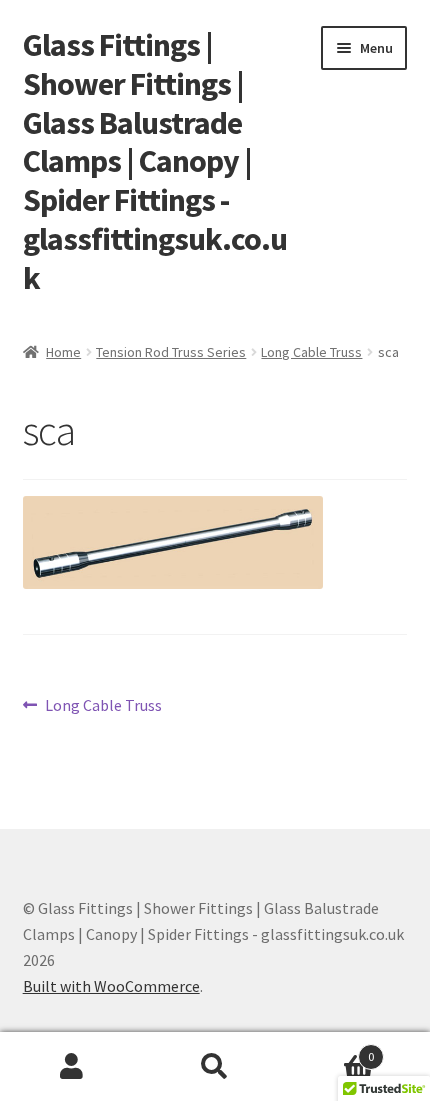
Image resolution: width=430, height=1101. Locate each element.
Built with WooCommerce (111, 986)
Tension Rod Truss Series (171, 352)
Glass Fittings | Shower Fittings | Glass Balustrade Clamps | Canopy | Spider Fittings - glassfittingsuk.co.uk (155, 161)
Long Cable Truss (311, 352)
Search (214, 1067)
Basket (331, 1049)
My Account (71, 1067)
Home (63, 352)
